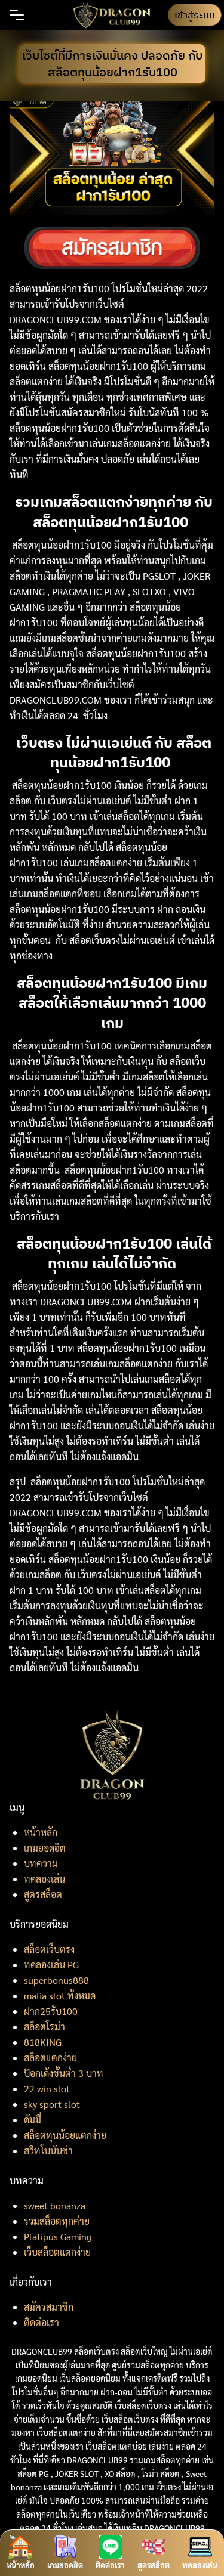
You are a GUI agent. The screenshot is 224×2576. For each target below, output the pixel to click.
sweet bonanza (55, 2205)
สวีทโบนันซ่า (48, 2151)
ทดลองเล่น (45, 1879)
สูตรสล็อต (43, 1894)
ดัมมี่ (33, 2120)
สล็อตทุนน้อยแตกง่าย (65, 2135)
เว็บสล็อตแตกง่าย (57, 2252)
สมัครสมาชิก (49, 2307)
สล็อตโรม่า (45, 2027)
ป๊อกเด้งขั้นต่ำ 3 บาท (64, 2073)
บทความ (41, 1863)
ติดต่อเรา (42, 2322)
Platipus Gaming (58, 2236)
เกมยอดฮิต (45, 1848)
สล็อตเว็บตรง (49, 1949)
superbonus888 (56, 1980)
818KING (43, 2042)
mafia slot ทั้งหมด (60, 1996)
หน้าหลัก (41, 1832)
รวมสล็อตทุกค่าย (57, 2221)
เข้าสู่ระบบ (195, 15)
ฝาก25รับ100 (51, 2011)
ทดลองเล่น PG (51, 1964)
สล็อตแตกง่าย (50, 2058)
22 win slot (47, 2089)
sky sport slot (52, 2104)
